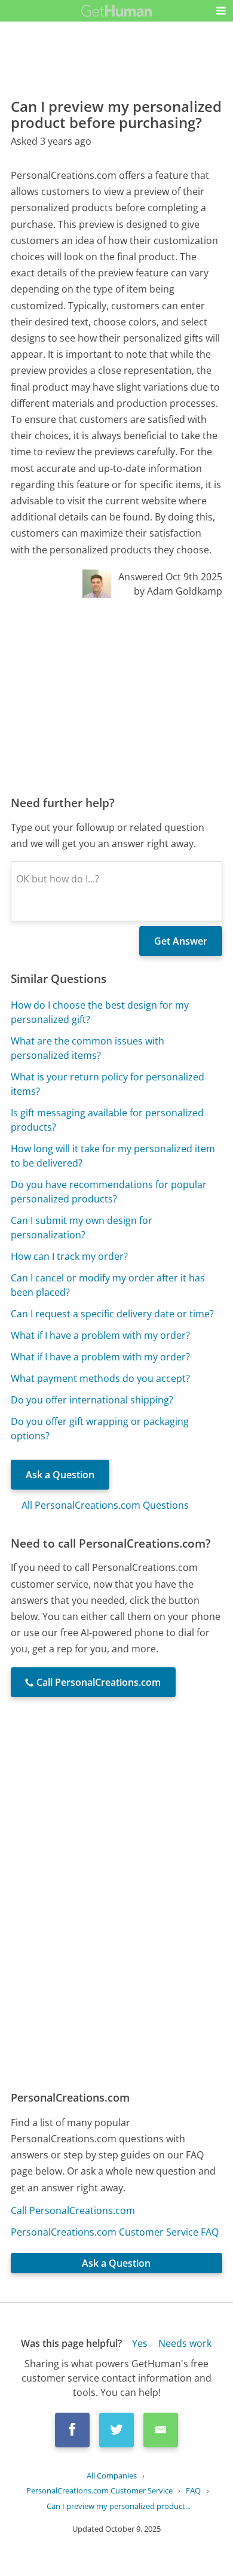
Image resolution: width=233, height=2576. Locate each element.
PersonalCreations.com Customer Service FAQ (115, 2232)
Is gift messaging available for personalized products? (107, 1120)
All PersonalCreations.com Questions (105, 1505)
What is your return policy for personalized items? (108, 1084)
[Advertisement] (116, 696)
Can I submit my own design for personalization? (82, 1228)
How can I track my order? (69, 1256)
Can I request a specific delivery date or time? (112, 1314)
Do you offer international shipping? (92, 1400)
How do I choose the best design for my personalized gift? (100, 1012)
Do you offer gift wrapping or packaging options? (100, 1429)
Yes (140, 2343)
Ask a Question (60, 1475)
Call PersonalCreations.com (73, 2210)
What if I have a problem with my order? (100, 1335)
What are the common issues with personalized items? (88, 1048)
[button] (221, 11)
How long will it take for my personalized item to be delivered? (113, 1156)
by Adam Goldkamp (178, 591)
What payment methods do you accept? (100, 1378)
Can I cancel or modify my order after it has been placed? (108, 1285)
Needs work (185, 2343)
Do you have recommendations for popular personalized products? (109, 1192)
